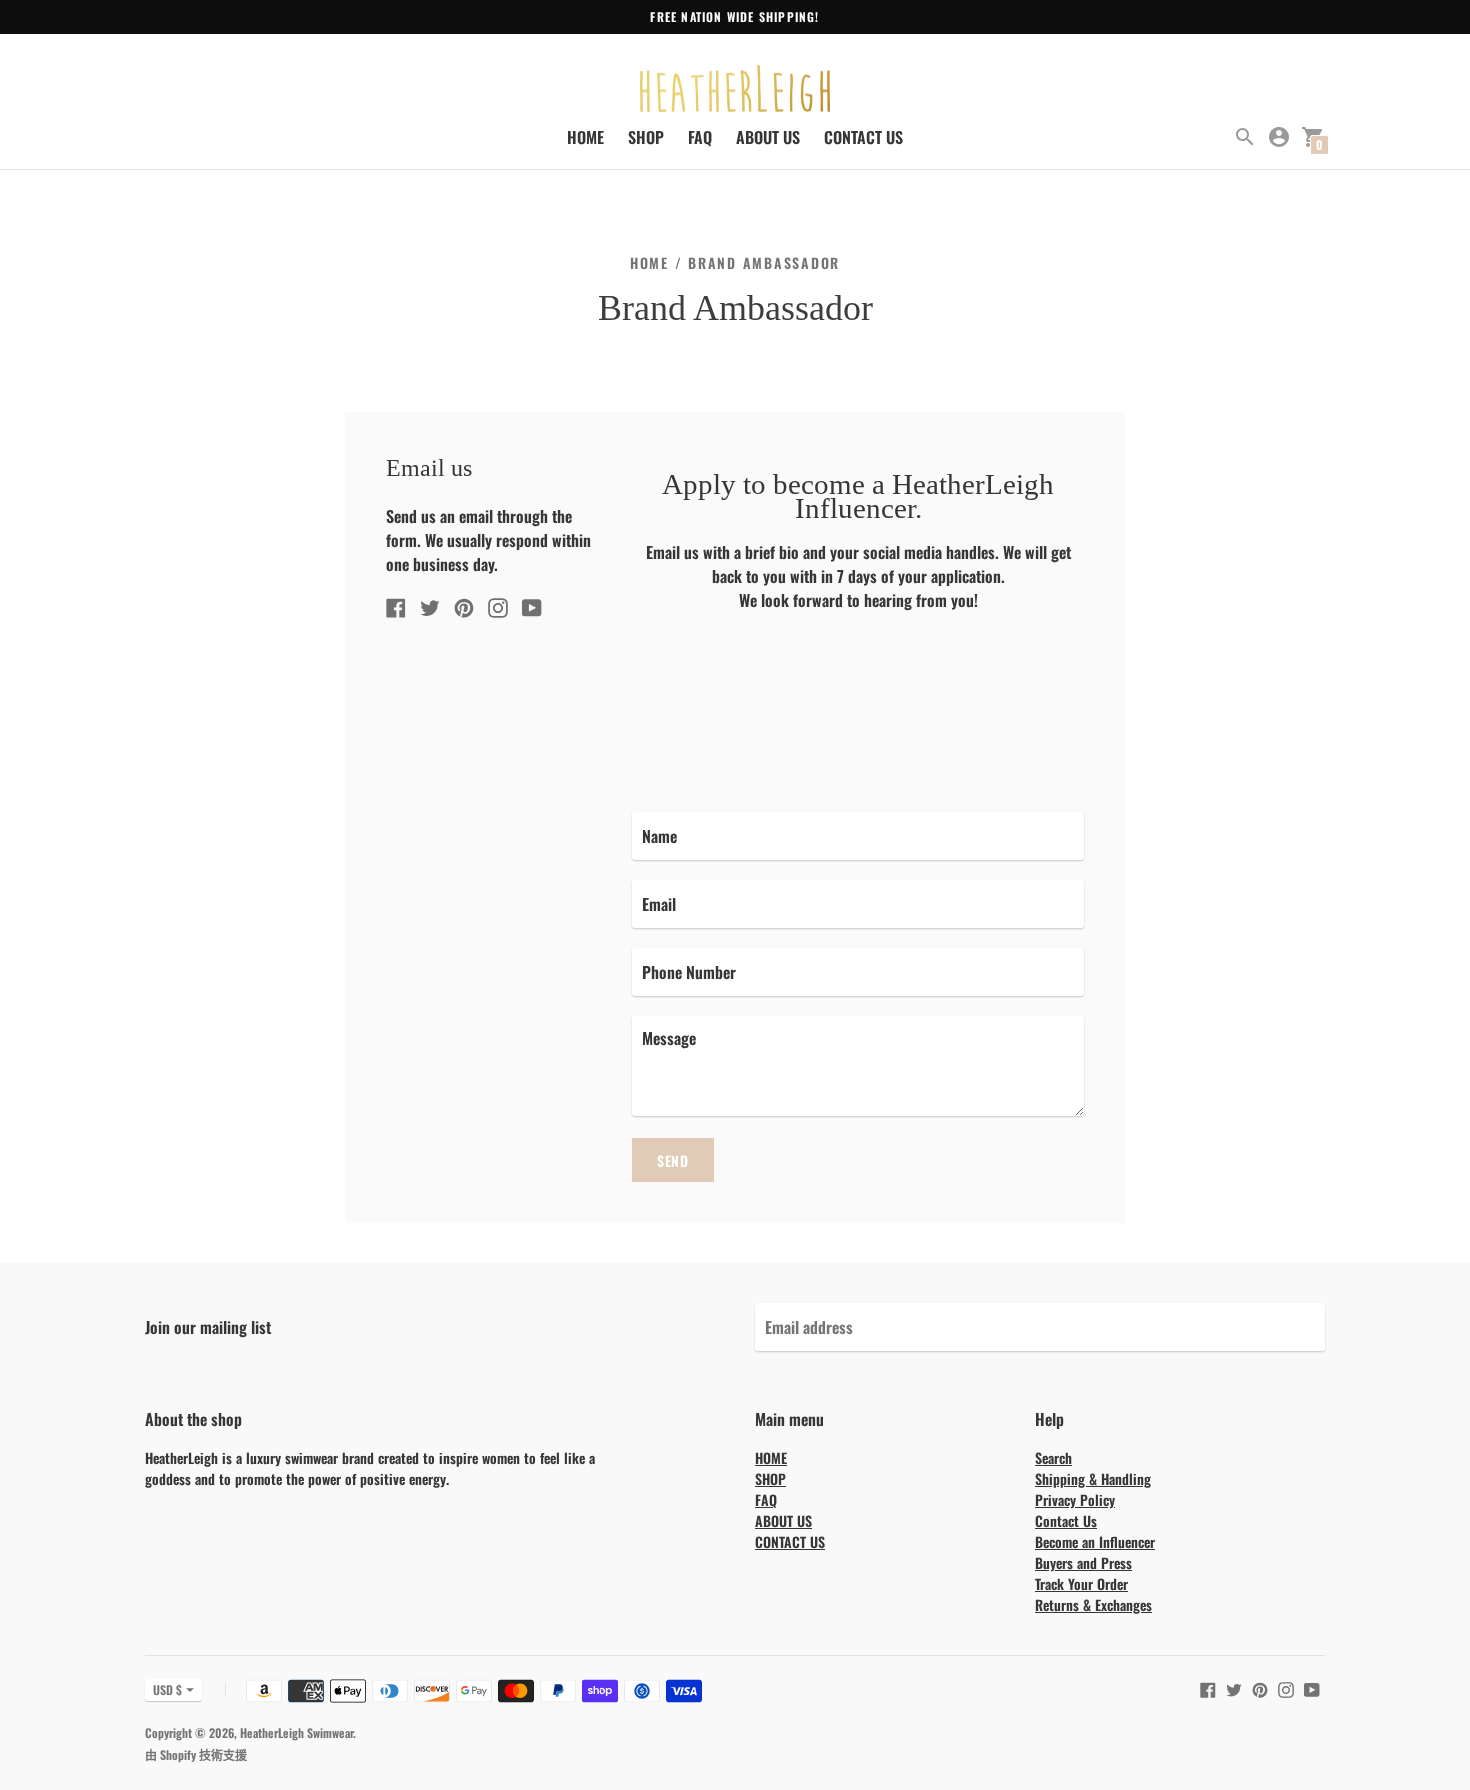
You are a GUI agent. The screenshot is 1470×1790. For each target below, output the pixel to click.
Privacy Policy (1075, 1499)
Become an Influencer (1095, 1541)
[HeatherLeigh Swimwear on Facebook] (396, 605)
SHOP (646, 137)
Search (1053, 1457)
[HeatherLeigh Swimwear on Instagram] (498, 605)
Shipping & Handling (1093, 1478)
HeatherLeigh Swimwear (296, 1732)
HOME (585, 137)
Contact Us (1066, 1520)
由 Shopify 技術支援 (196, 1754)
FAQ (700, 137)
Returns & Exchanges (1093, 1604)
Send (673, 1160)
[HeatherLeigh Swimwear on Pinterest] (464, 605)
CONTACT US (863, 137)
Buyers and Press (1083, 1562)
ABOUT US (768, 137)
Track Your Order (1081, 1583)
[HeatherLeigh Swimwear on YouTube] (532, 605)
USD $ (167, 1689)
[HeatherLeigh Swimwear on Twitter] (430, 605)
